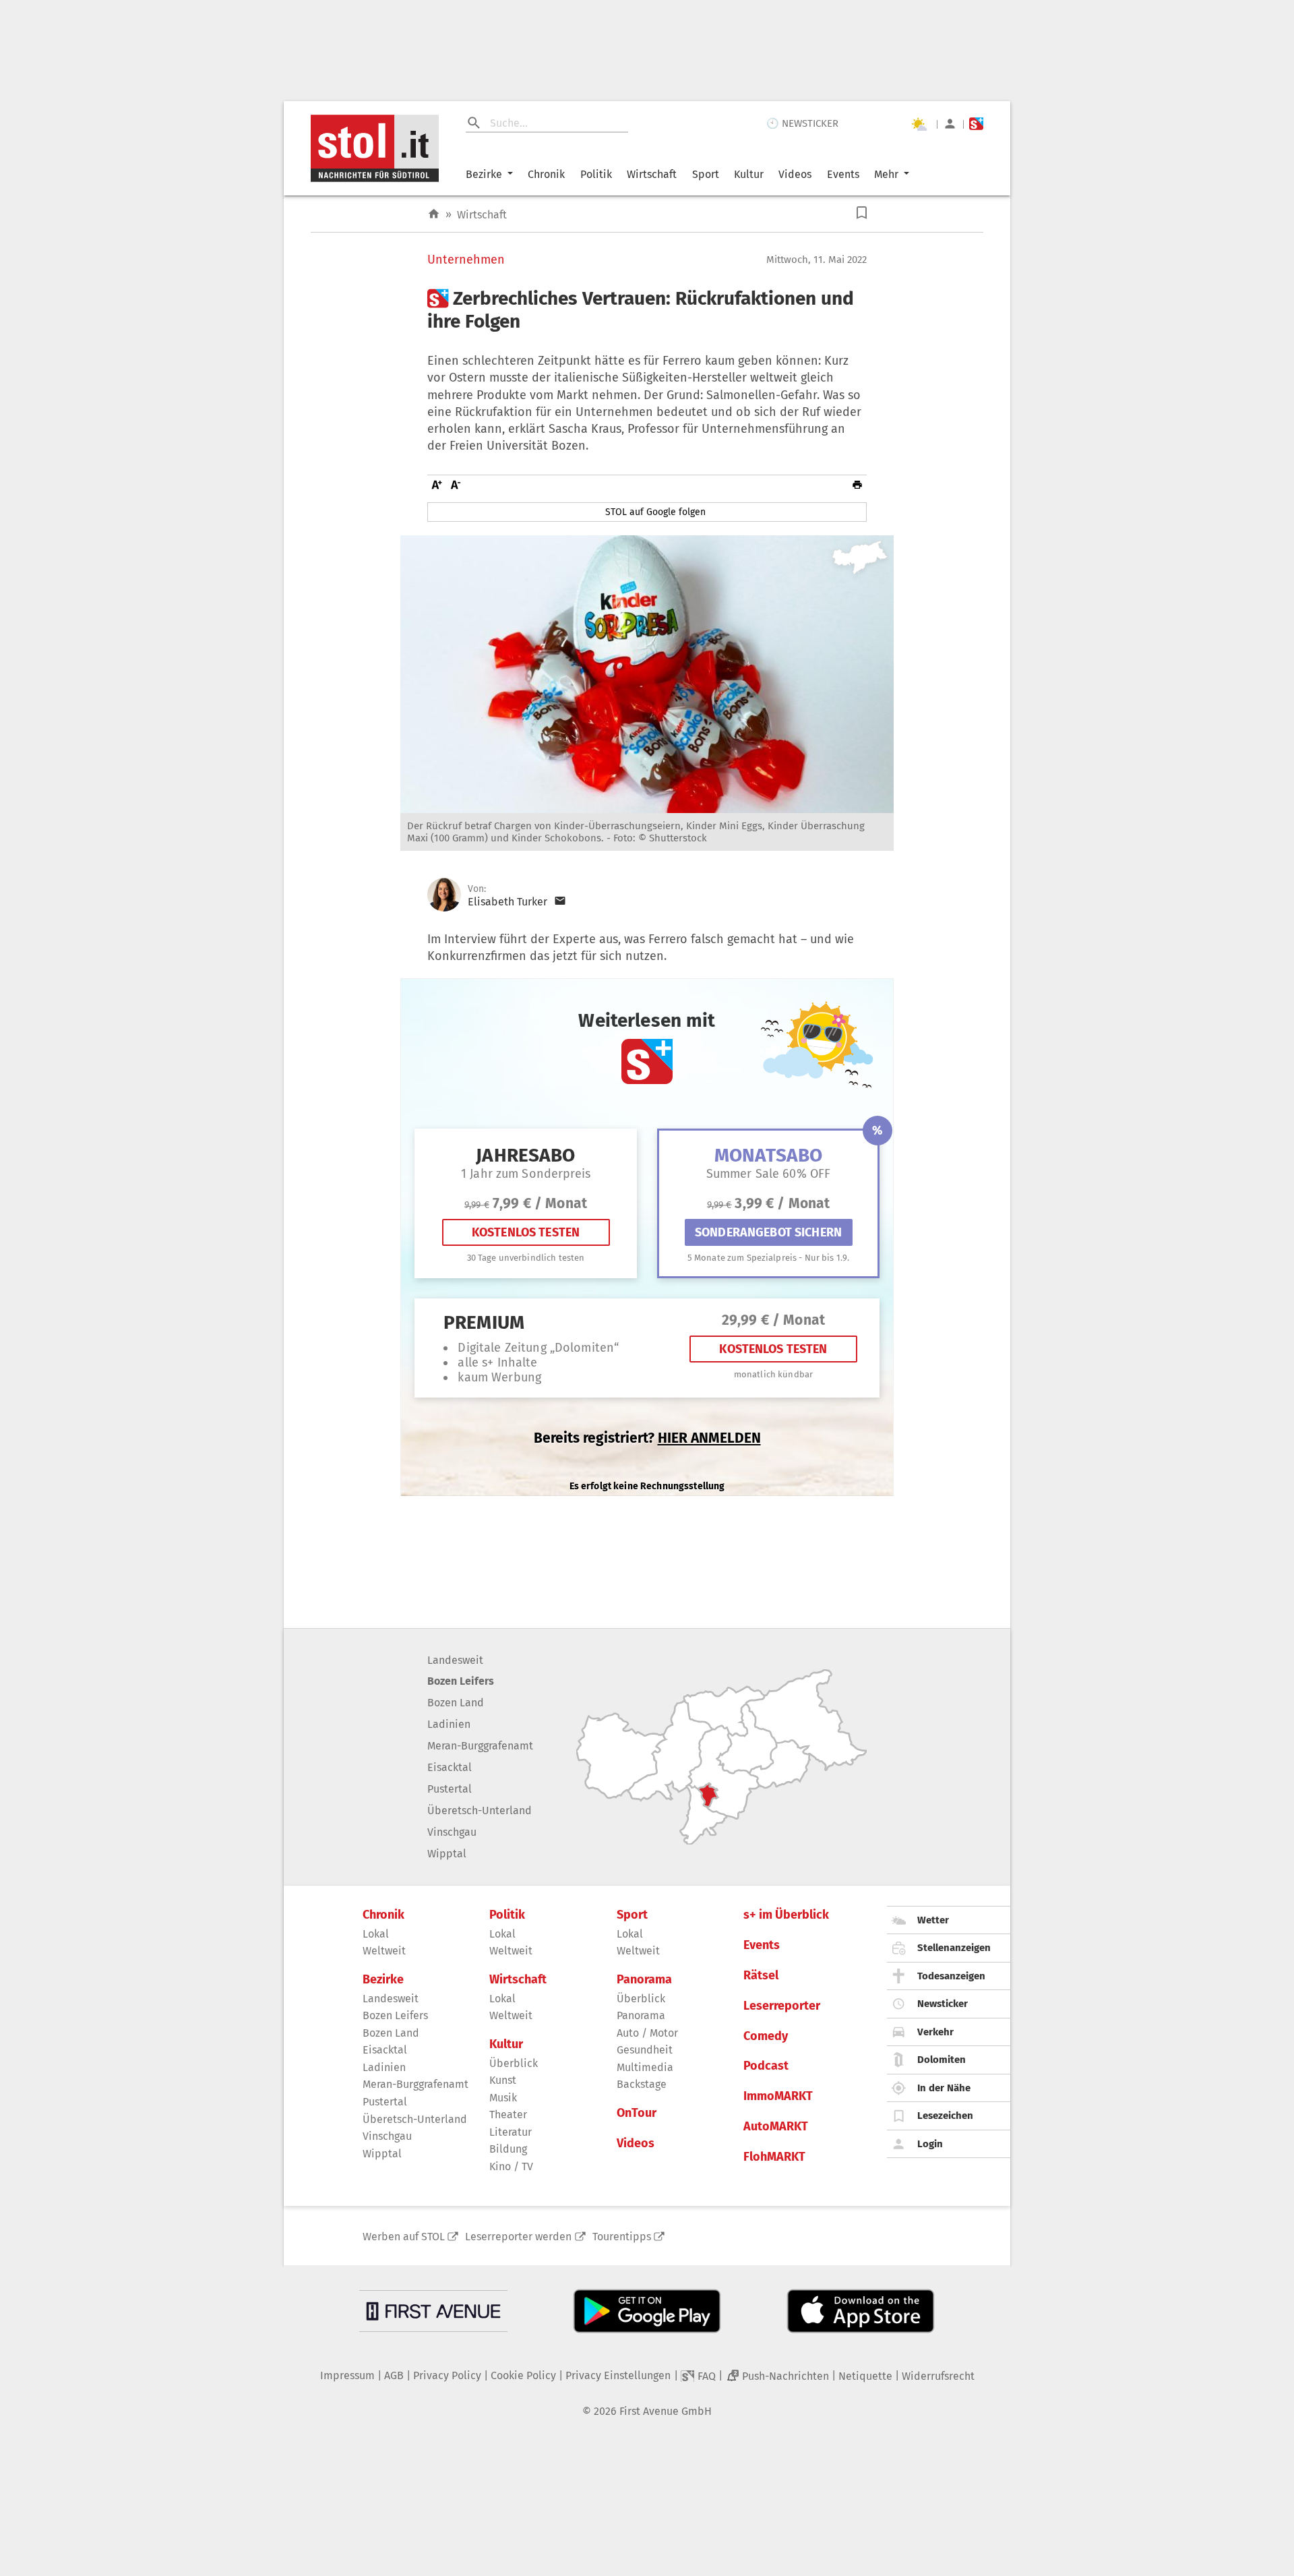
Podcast (766, 2066)
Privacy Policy (447, 2375)
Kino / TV (511, 2166)
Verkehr (935, 2032)
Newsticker (943, 2004)
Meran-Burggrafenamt (480, 1746)
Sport (706, 174)
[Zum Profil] (950, 124)
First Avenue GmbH (666, 2411)
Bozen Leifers (461, 1681)
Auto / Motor (647, 2033)
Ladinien (449, 1724)
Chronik (546, 174)
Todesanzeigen (951, 1976)
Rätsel (761, 1976)
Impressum (347, 2375)
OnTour (637, 2113)
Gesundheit (645, 2050)
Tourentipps (622, 2237)
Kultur (749, 174)
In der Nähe (944, 2088)
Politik (596, 174)
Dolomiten (942, 2060)
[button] (862, 213)
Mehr (886, 174)
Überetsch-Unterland (480, 1810)
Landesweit (455, 1660)
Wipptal (447, 1854)
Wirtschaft (652, 174)
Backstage (642, 2084)
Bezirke (484, 174)
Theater (508, 2115)
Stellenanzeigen (954, 1948)
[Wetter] (919, 124)
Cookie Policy (523, 2375)
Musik (503, 2098)
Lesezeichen (945, 2116)
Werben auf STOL (404, 2237)
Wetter (933, 1920)
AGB (394, 2375)
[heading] (647, 310)
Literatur (511, 2132)
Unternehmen (466, 260)
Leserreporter (782, 2006)
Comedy (766, 2036)
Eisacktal (450, 1767)
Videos (795, 174)
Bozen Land (456, 1703)
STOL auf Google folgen (655, 512)
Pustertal (450, 1789)
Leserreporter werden (518, 2237)
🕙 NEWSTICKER (802, 123)
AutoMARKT (776, 2127)
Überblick (514, 2063)
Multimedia (645, 2067)
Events (843, 174)
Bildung (508, 2149)
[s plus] (976, 124)
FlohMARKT (774, 2157)
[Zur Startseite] (434, 214)
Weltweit (384, 1951)
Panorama (644, 1980)
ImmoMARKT (778, 2096)
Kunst (503, 2080)
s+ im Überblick (786, 1915)
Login (930, 2144)
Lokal (376, 1934)
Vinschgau (452, 1832)
